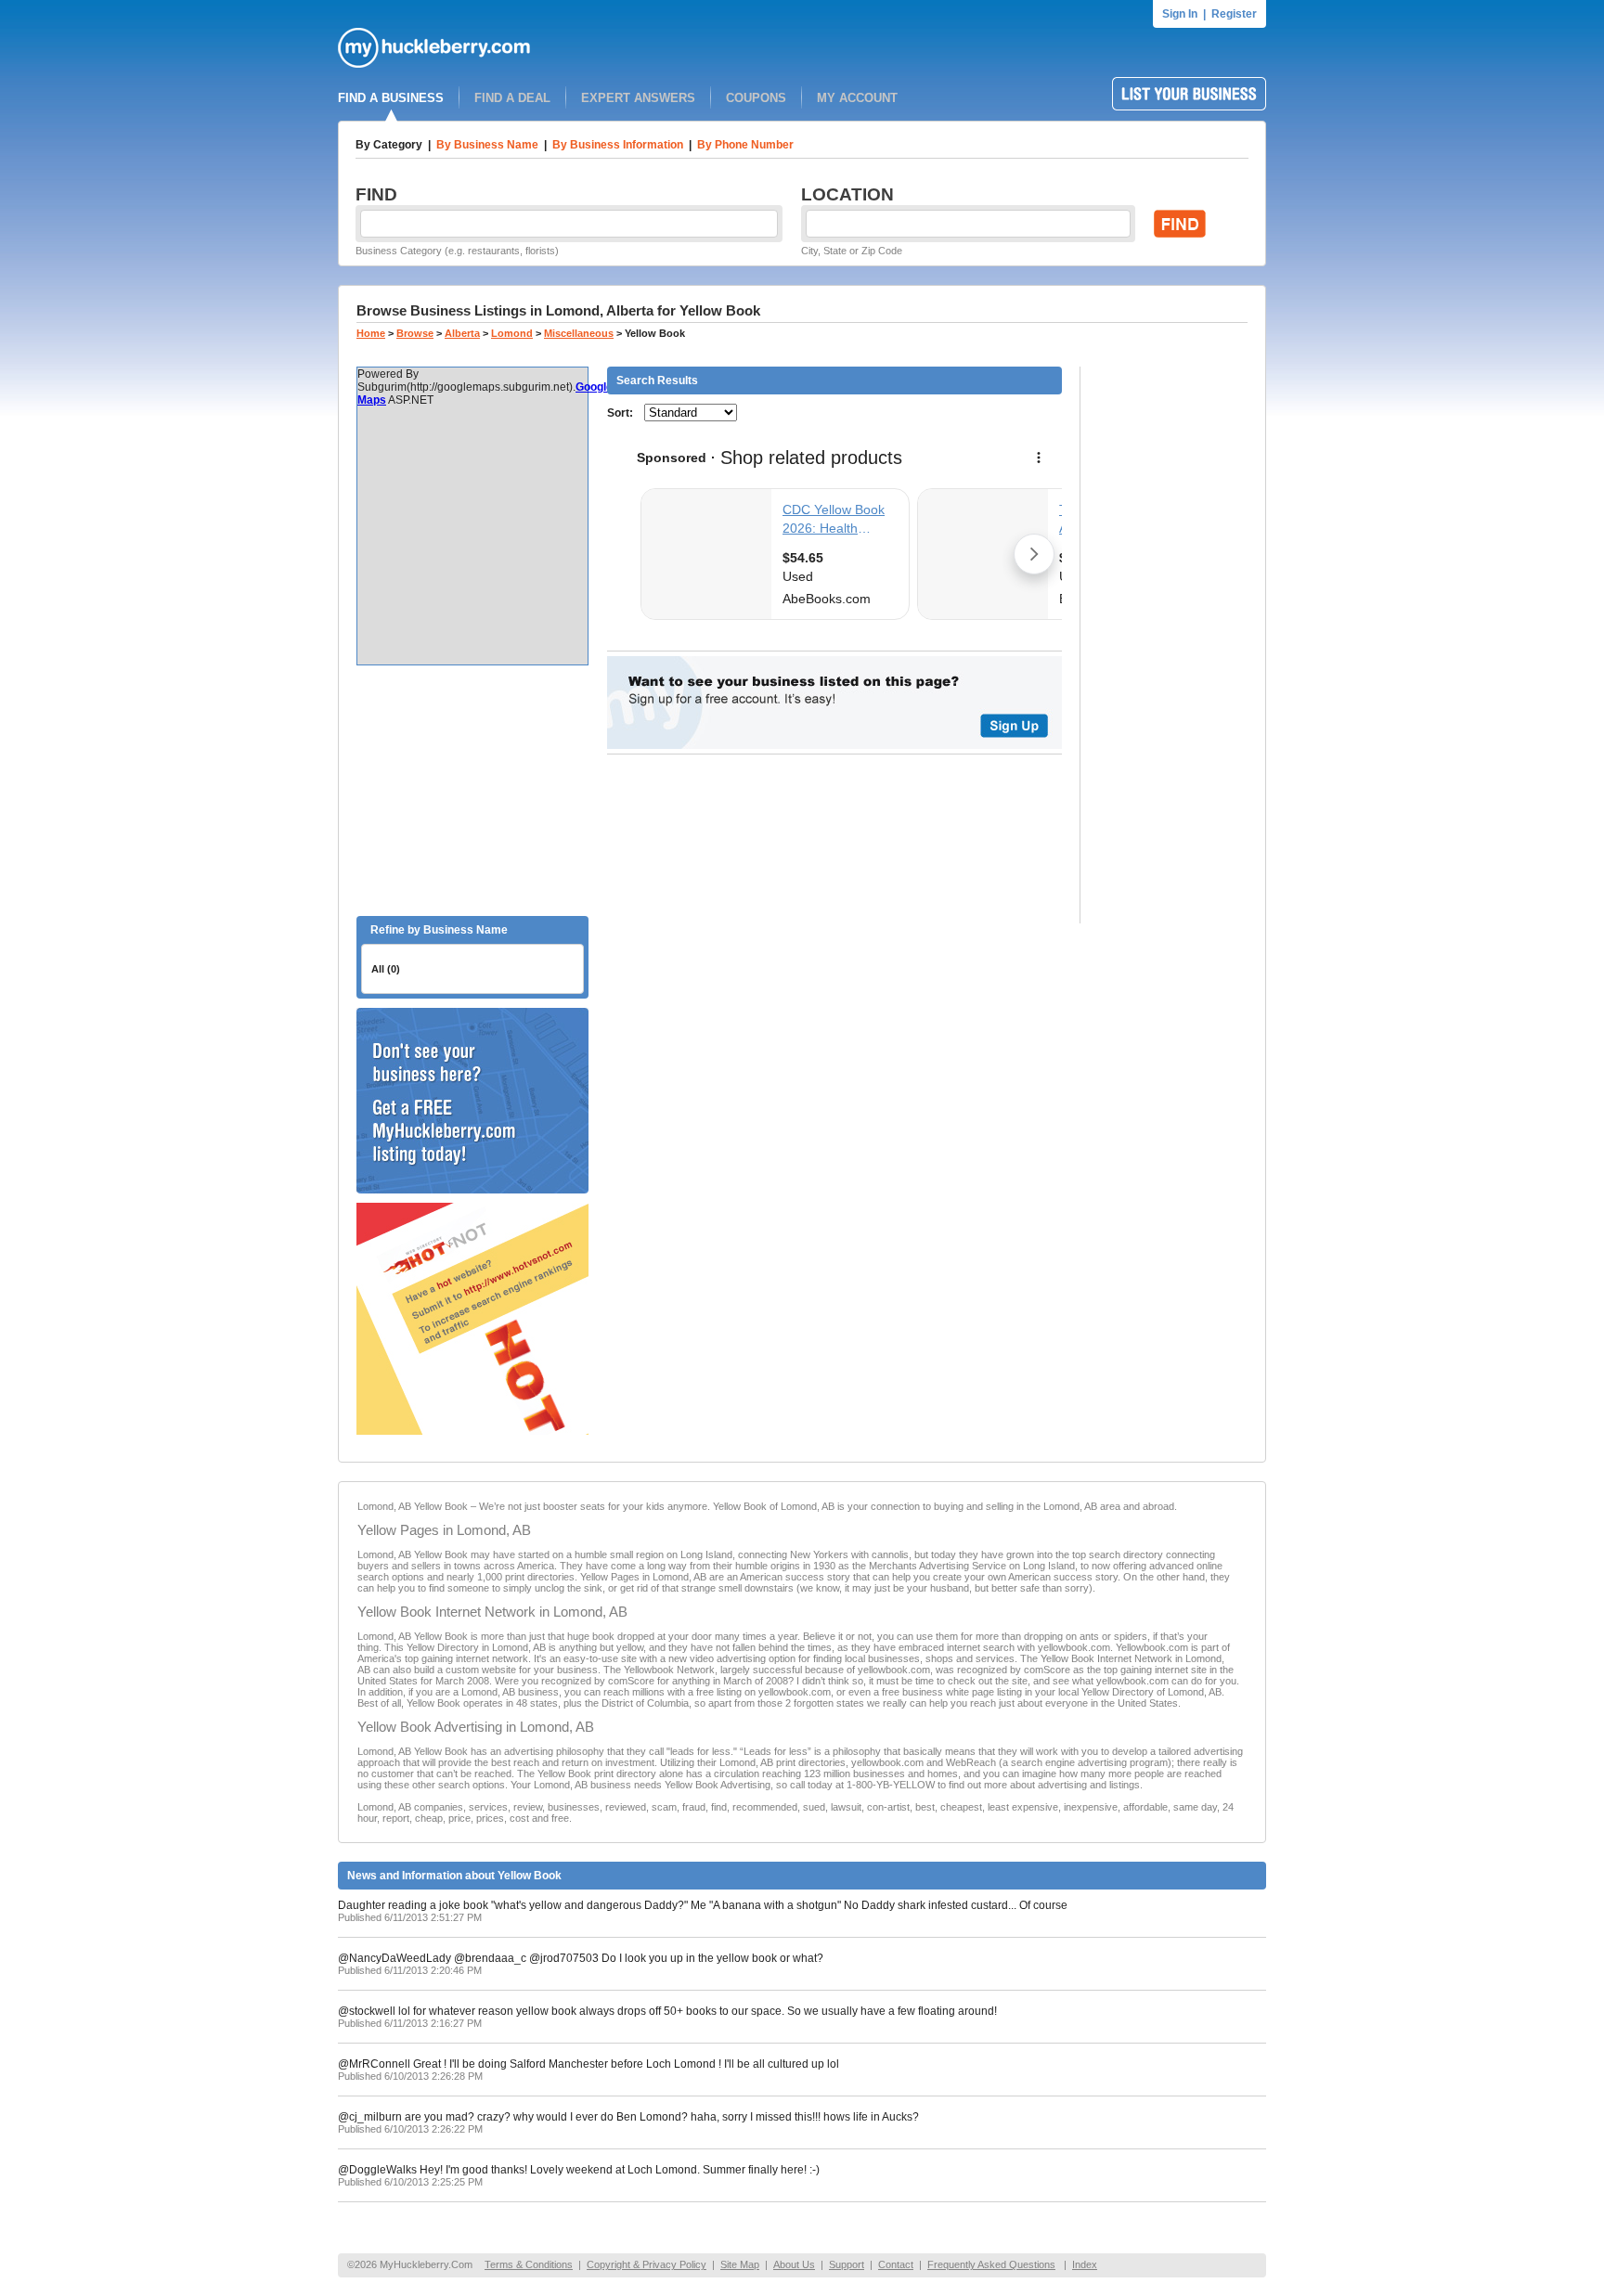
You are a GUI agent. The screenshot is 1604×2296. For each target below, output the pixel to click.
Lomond (512, 333)
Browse (415, 333)
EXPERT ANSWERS (638, 98)
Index (1085, 2264)
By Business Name (487, 145)
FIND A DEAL (512, 98)
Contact (896, 2264)
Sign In (1180, 14)
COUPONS (756, 98)
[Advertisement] (472, 791)
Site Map (740, 2264)
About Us (794, 2264)
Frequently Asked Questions (991, 2264)
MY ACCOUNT (857, 98)
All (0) (386, 969)
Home (371, 333)
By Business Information (618, 145)
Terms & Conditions (529, 2264)
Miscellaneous (579, 333)
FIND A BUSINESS (391, 98)
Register (1234, 14)
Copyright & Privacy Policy (647, 2264)
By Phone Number (745, 145)
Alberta (462, 333)
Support (847, 2264)
